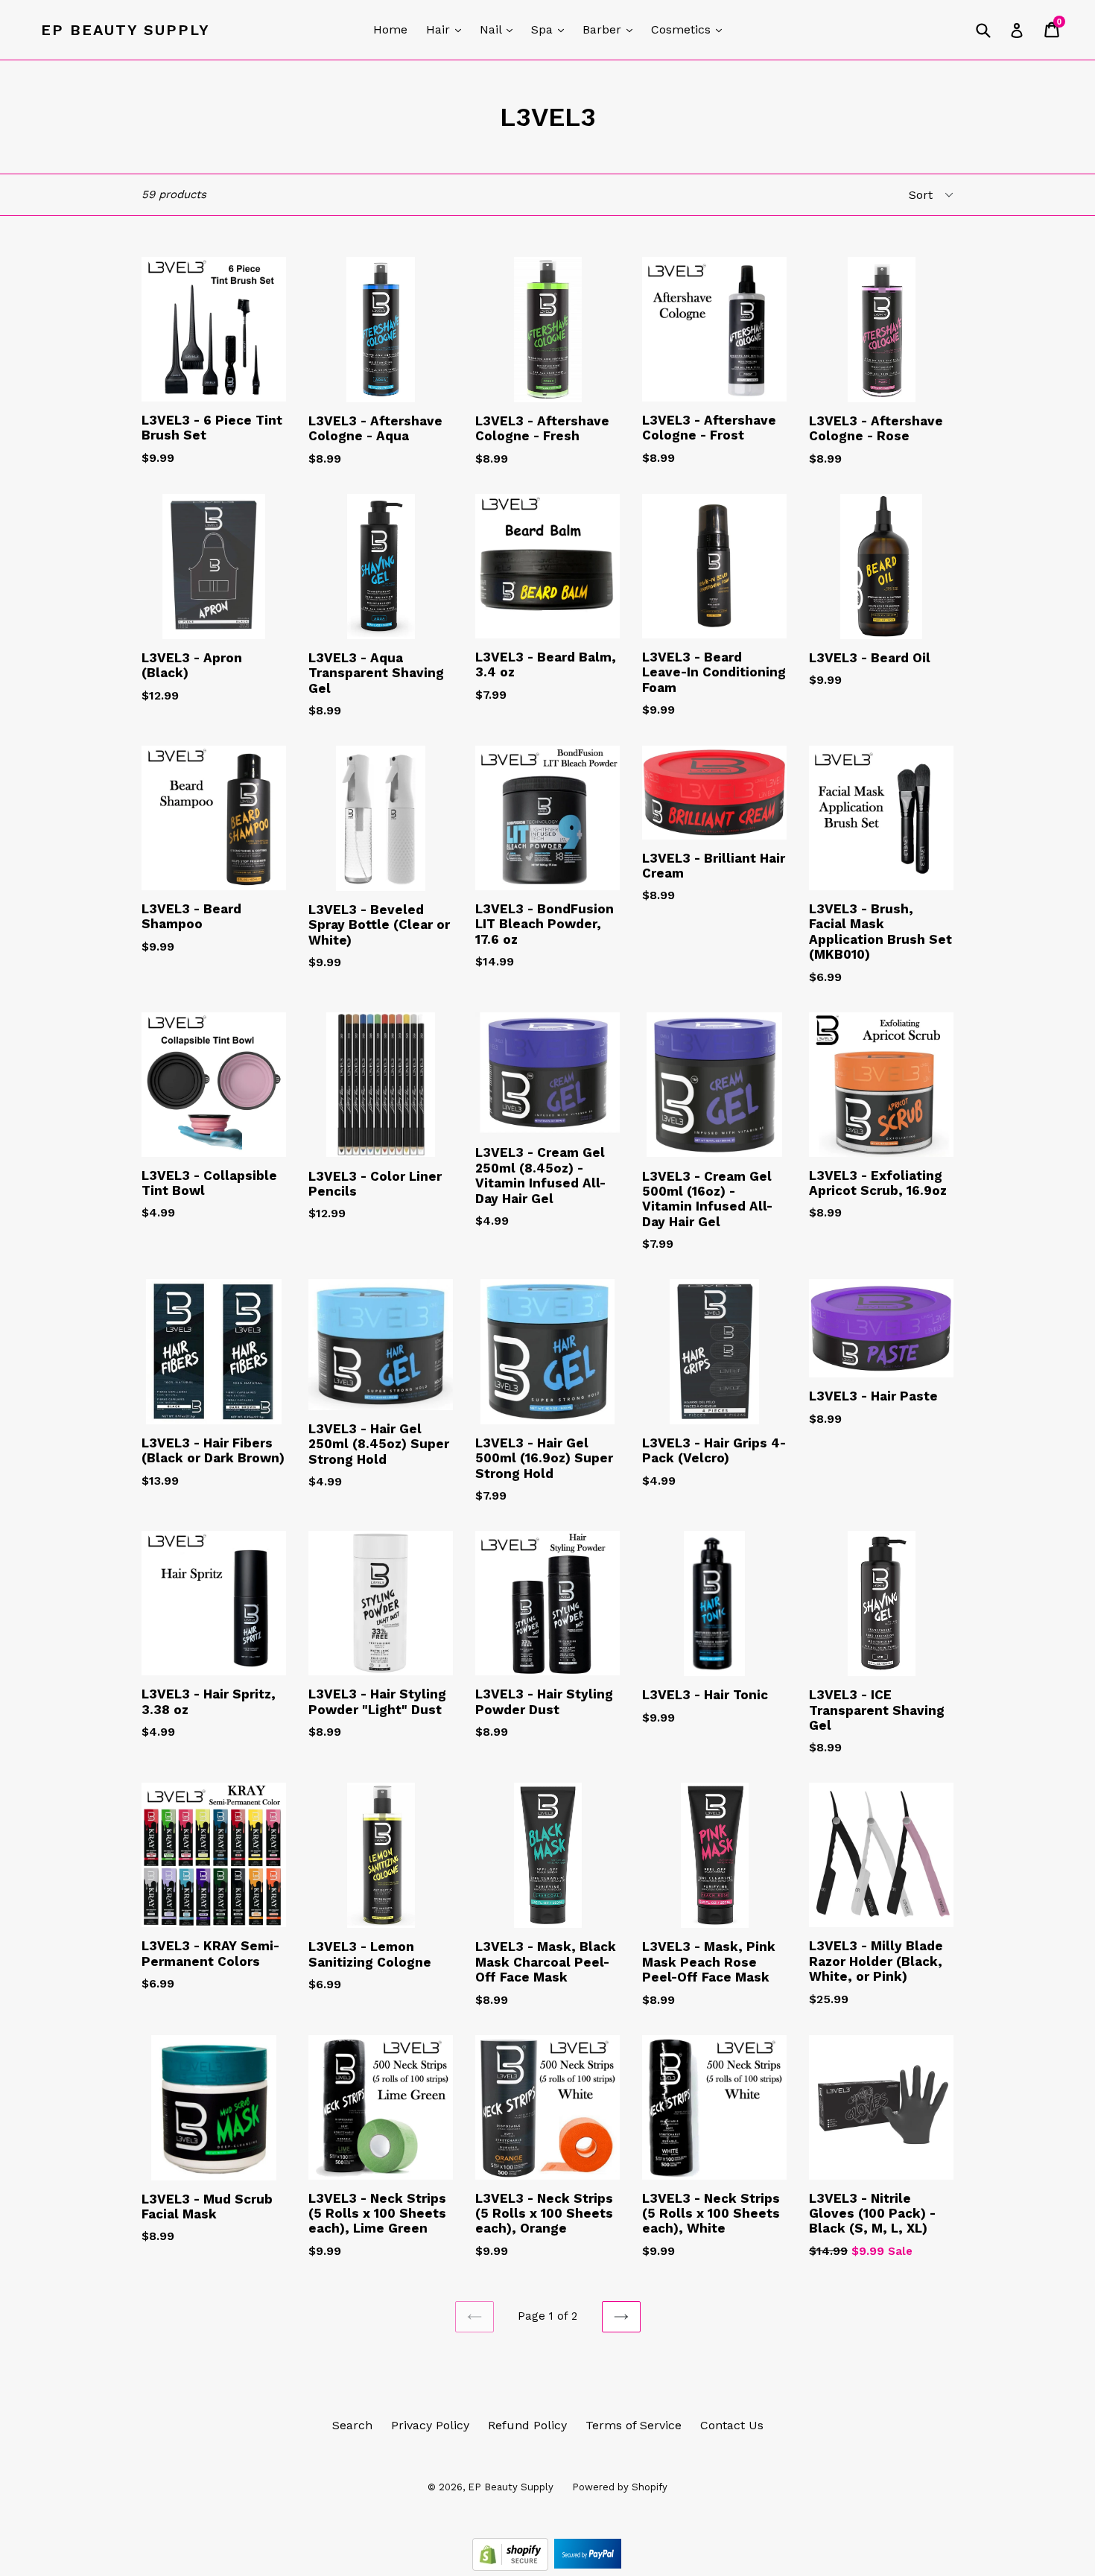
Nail (500, 29)
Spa (551, 29)
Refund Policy (527, 2425)
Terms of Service (634, 2425)
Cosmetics (690, 29)
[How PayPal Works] (588, 2567)
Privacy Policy (430, 2425)
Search (352, 2425)
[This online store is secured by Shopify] (512, 2567)
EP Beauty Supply (126, 30)
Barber (611, 29)
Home (390, 29)
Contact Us (732, 2425)
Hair (447, 29)
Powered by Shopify (620, 2487)
